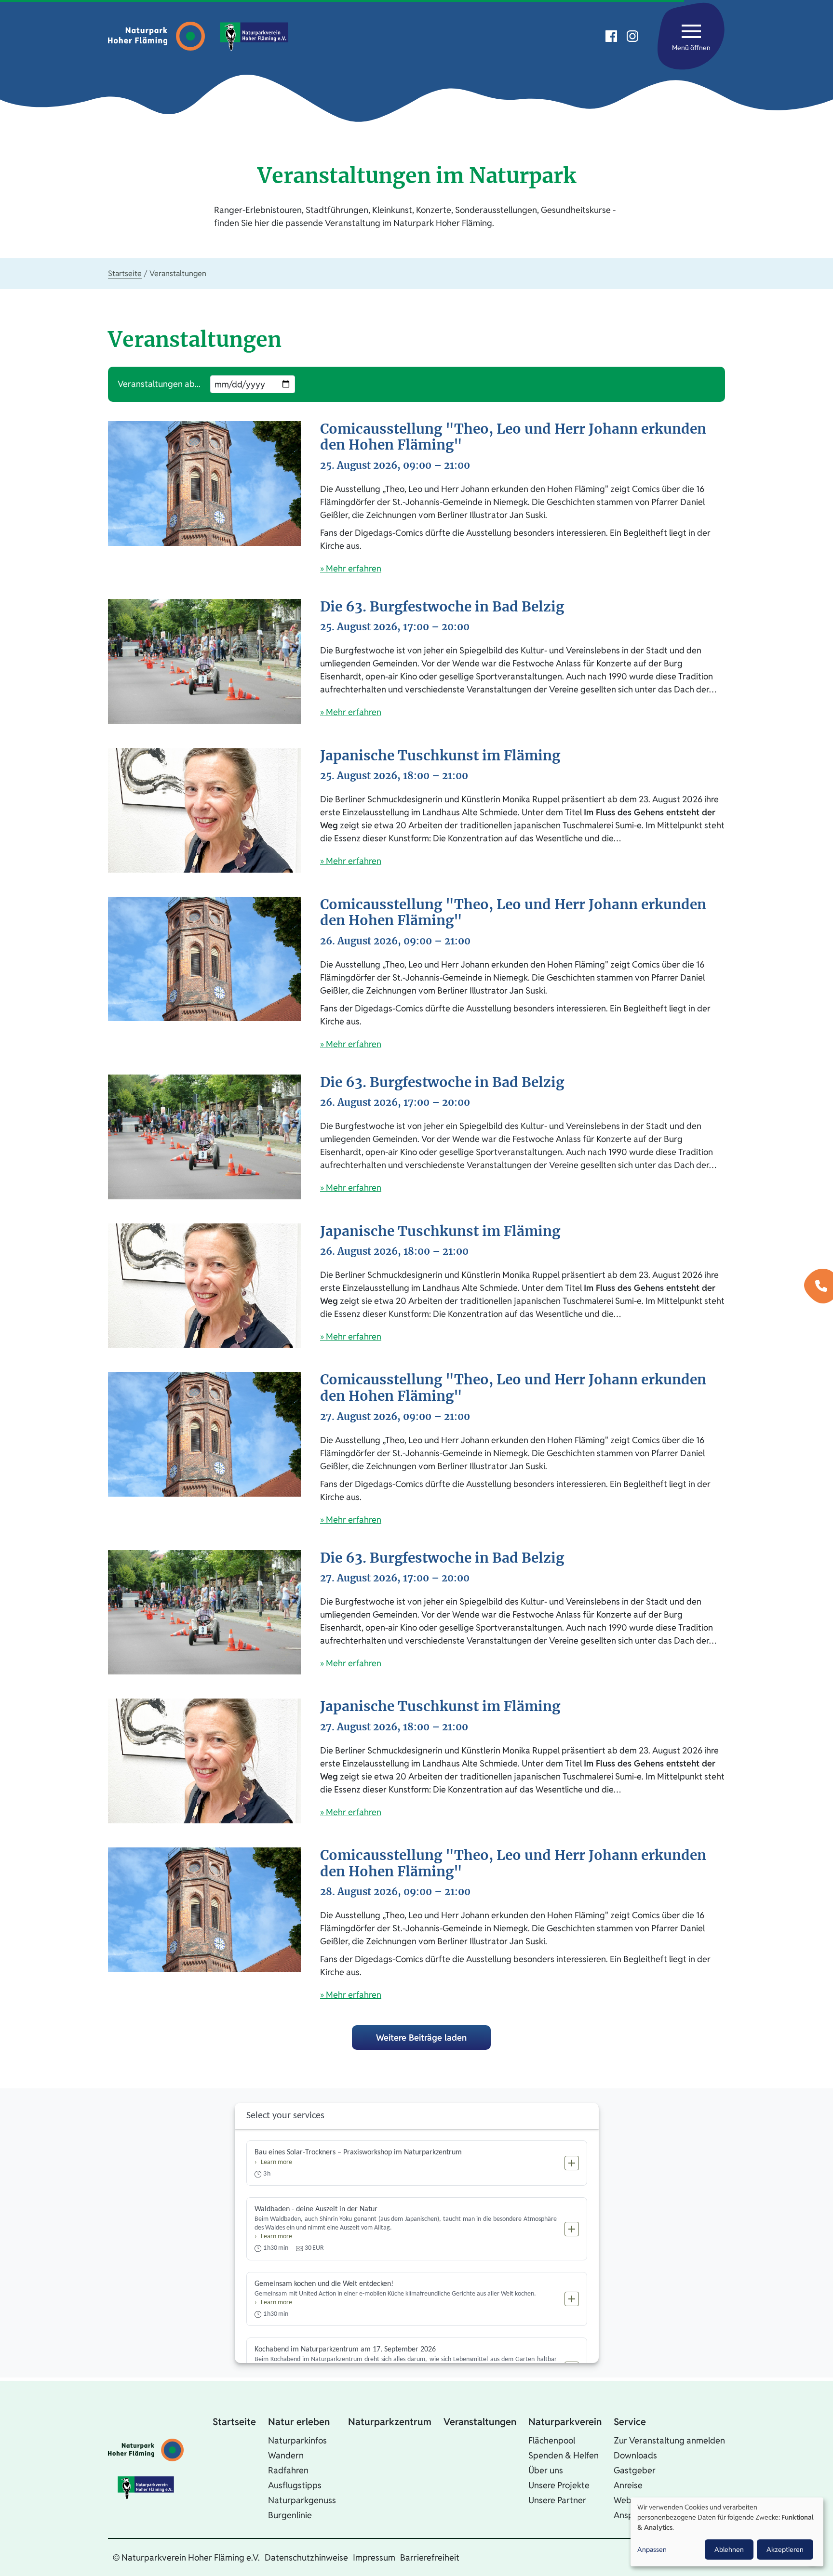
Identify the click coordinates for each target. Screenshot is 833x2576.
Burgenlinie (290, 2515)
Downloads (635, 2455)
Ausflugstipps (295, 2485)
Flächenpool (552, 2440)
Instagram (632, 36)
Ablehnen (729, 2549)
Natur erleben (299, 2422)
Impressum (374, 2557)
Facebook (611, 36)
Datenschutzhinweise (306, 2557)
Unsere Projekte (559, 2485)
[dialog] (727, 2532)
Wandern (286, 2455)
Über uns (546, 2470)
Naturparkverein (565, 2422)
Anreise (628, 2485)
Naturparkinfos (297, 2440)
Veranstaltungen (480, 2422)
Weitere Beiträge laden (421, 2038)
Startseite (125, 273)
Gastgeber (635, 2470)
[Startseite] (159, 36)
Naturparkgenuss (302, 2500)
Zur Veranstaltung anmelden (669, 2440)
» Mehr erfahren (351, 568)
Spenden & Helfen (564, 2455)
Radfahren (288, 2470)
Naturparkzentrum (390, 2422)
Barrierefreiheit (430, 2557)
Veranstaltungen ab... (159, 384)
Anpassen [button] (652, 2549)
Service (630, 2422)
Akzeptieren (785, 2549)
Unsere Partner (557, 2500)
